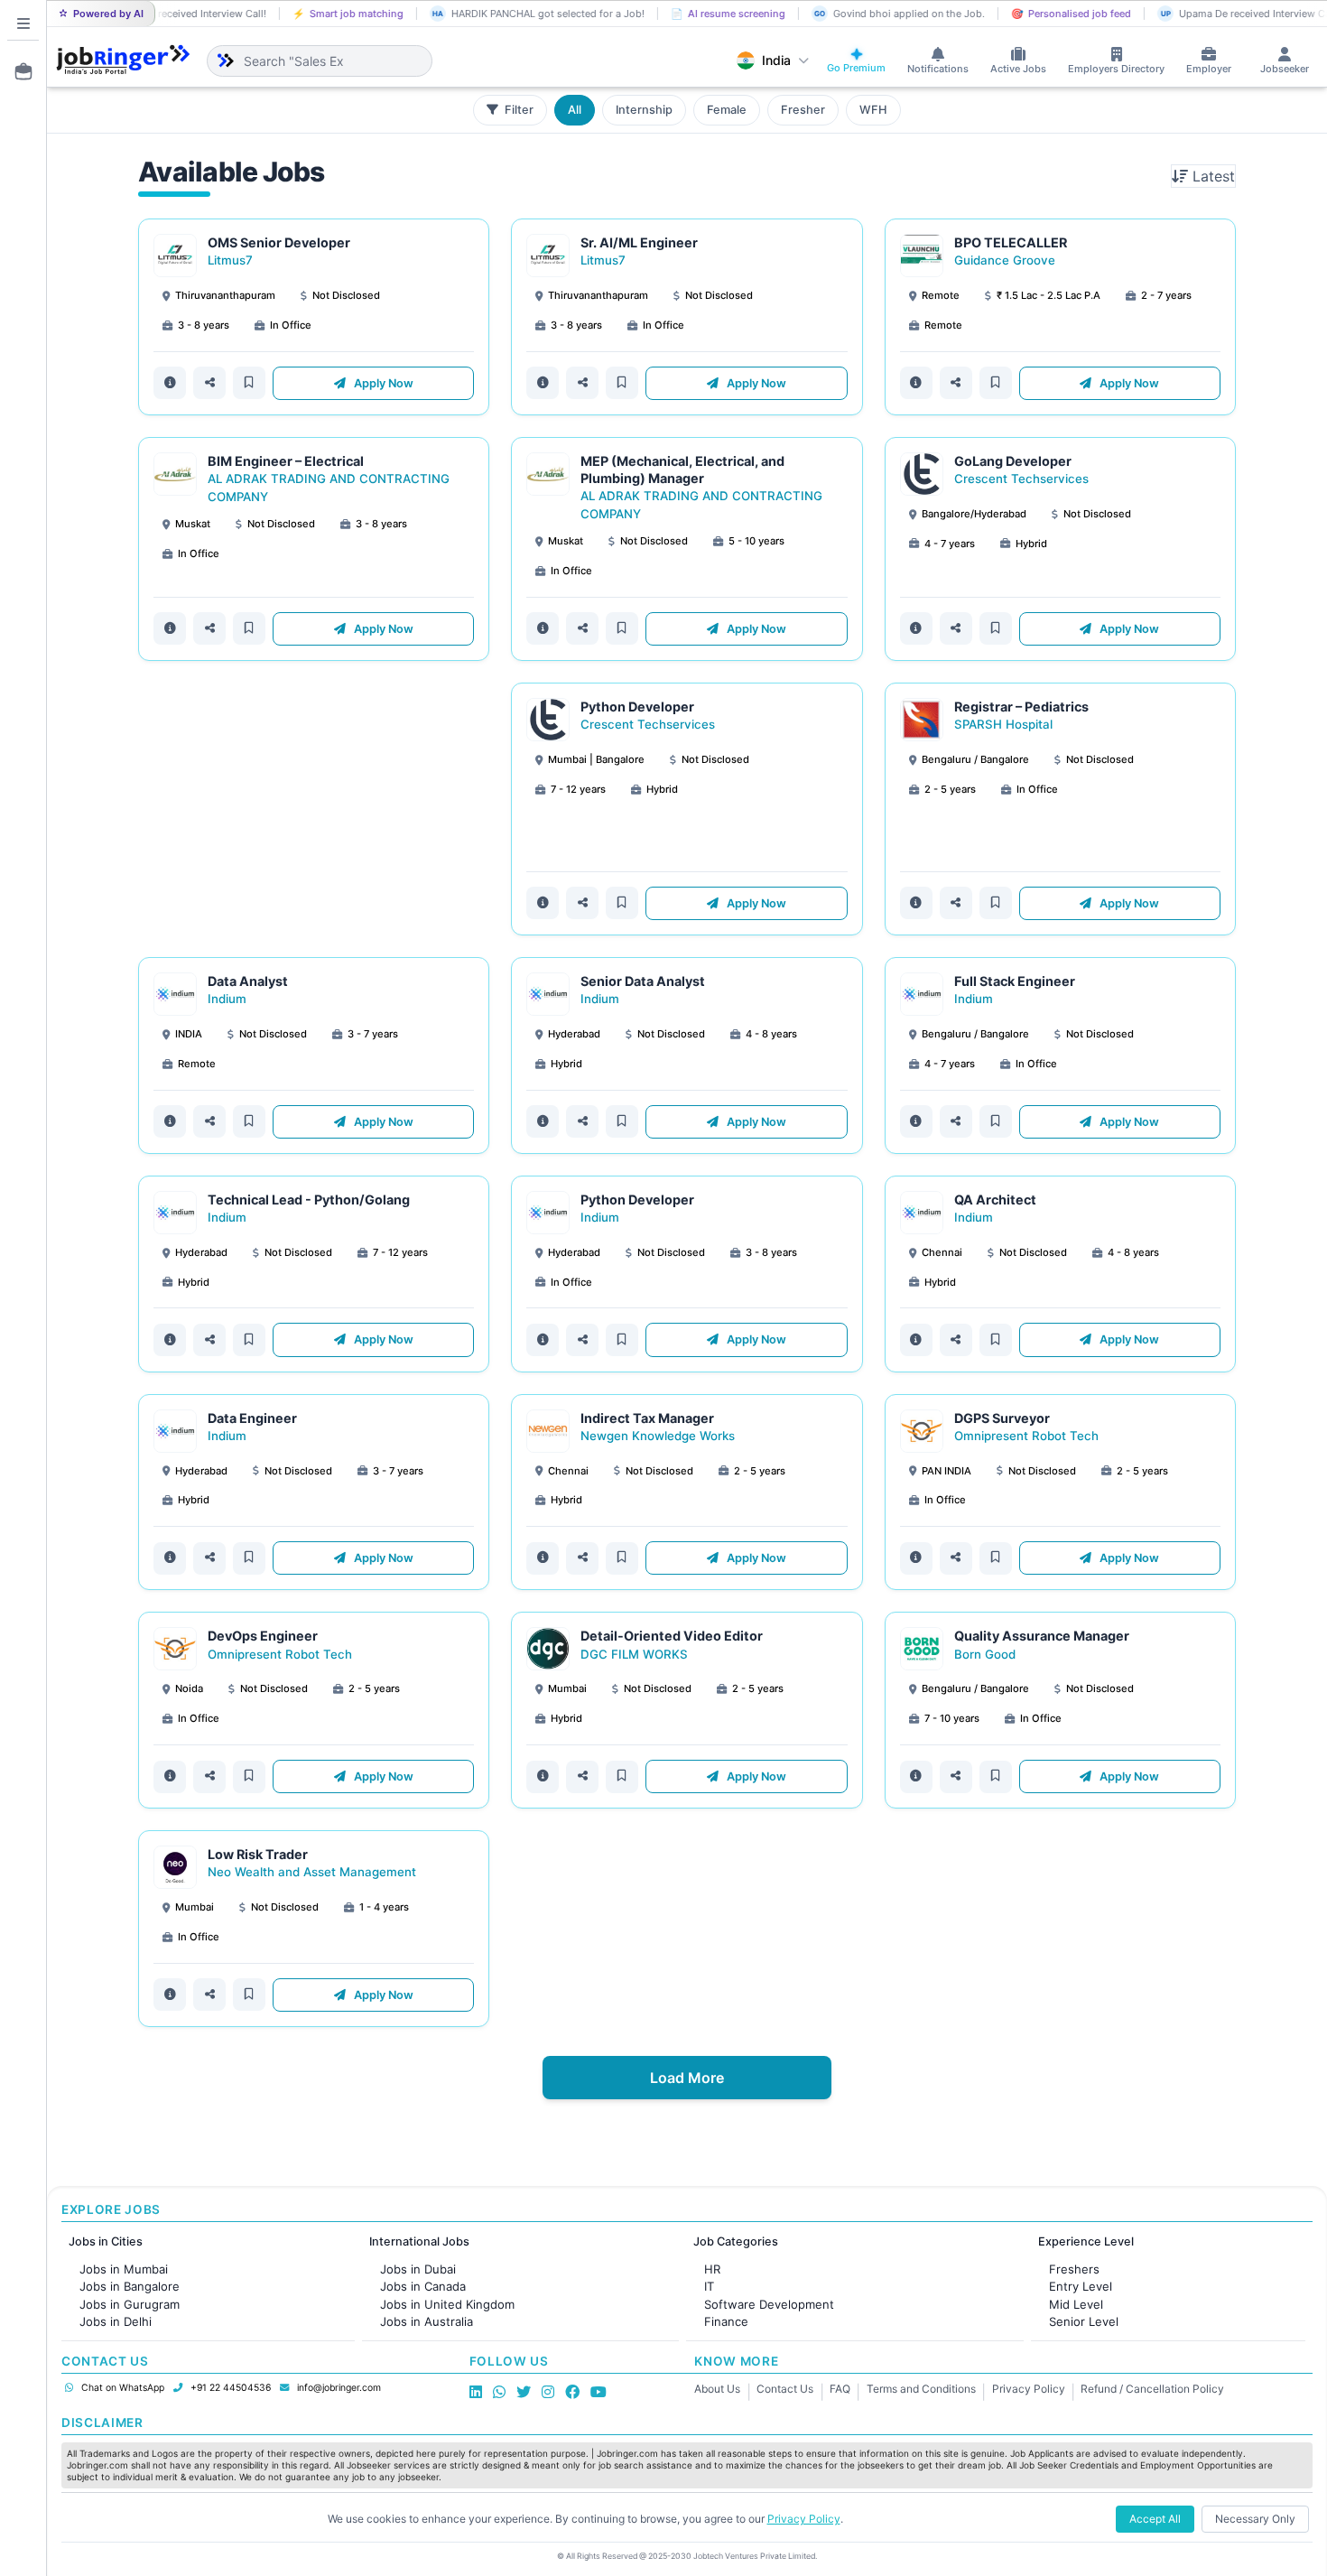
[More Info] (170, 383)
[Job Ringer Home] (123, 60)
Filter (518, 110)
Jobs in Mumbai (124, 2269)
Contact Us (785, 2389)
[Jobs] (18, 71)
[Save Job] (249, 383)
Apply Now (382, 383)
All (575, 110)
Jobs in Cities (106, 2241)
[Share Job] (209, 383)
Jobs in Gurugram (130, 2304)
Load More (687, 2078)
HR (712, 2269)
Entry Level (1081, 2286)
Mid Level (1076, 2304)
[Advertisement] (314, 809)
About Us (717, 2389)
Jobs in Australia (427, 2321)
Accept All (1155, 2519)
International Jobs (419, 2241)
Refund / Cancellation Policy (1152, 2389)
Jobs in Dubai (418, 2269)
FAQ (840, 2389)
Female (727, 110)
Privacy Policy (1029, 2389)
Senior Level (1084, 2321)
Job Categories (736, 2241)
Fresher (803, 110)
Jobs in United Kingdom (447, 2304)
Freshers (1074, 2269)
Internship (644, 110)
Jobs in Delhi (116, 2321)
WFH (873, 110)
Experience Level (1086, 2241)
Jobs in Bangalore (130, 2286)
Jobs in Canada (423, 2286)
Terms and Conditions (921, 2389)
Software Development (769, 2304)
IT (709, 2286)
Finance (726, 2321)
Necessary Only (1255, 2519)
